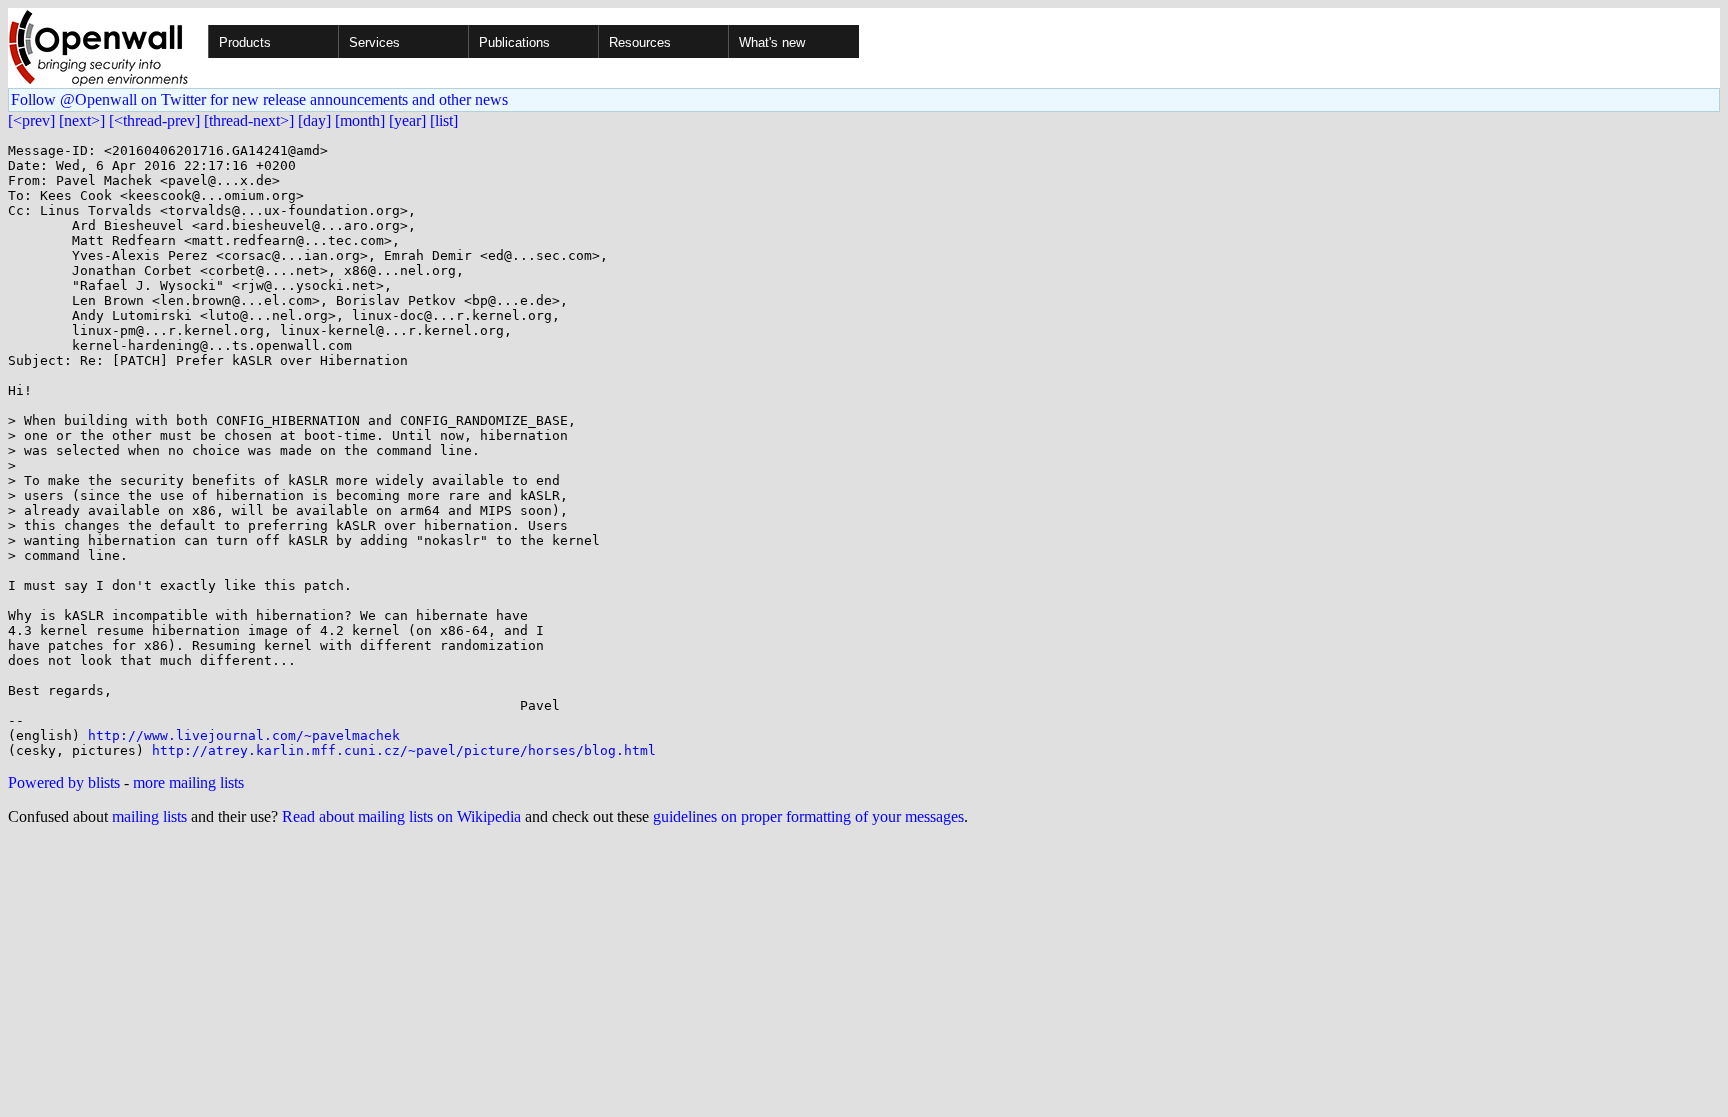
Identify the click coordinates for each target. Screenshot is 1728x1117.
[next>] (82, 120)
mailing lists (149, 816)
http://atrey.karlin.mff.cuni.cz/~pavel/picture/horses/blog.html (404, 750)
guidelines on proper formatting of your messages (808, 816)
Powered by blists (64, 782)
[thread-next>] (249, 120)
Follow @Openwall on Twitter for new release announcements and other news (259, 99)
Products (245, 42)
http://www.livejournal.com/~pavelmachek (244, 735)
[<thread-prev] (154, 120)
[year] (407, 120)
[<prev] (31, 120)
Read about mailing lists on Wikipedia (401, 816)
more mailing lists (188, 782)
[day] (314, 120)
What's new (772, 42)
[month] (360, 120)
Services (374, 42)
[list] (444, 120)
